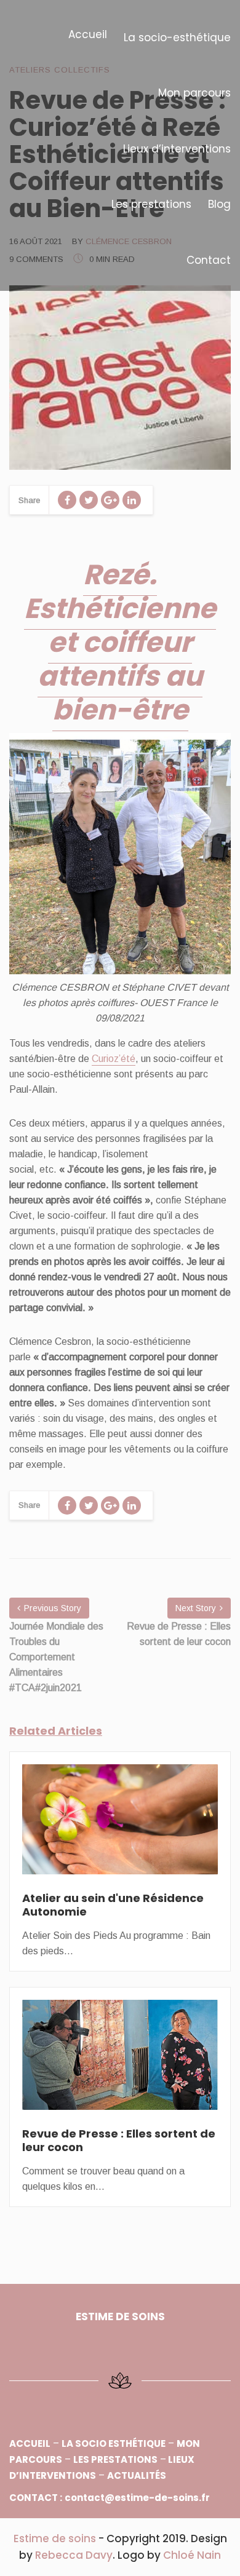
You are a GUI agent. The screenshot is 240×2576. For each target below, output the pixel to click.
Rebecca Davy (74, 2555)
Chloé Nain (192, 2555)
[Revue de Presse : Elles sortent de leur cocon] (120, 2063)
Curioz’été (114, 1059)
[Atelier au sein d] (120, 1827)
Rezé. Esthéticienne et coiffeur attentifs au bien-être (120, 642)
